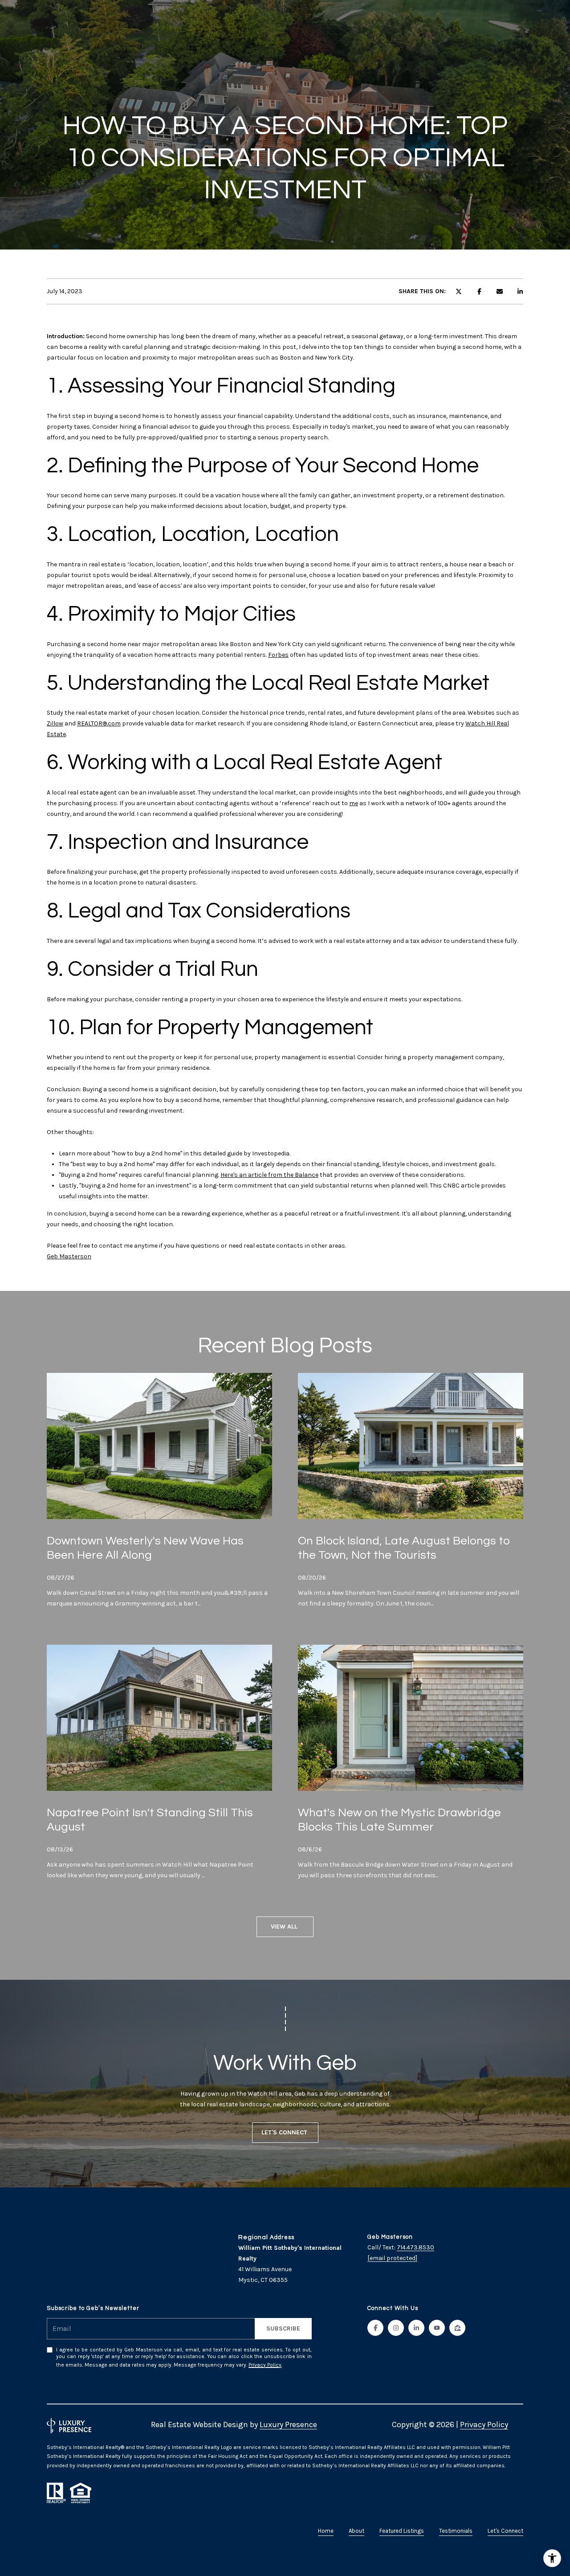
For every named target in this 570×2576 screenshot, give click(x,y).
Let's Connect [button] (285, 2132)
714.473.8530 (415, 2247)
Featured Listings (402, 2531)
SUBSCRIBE (283, 2328)
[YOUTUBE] (437, 2328)
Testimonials (456, 2531)
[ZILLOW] (457, 2328)
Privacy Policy (265, 2365)
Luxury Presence (288, 2424)
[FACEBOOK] (375, 2328)
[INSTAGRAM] (396, 2328)
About (356, 2531)
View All (285, 1927)
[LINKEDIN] (416, 2328)
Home (326, 2531)
